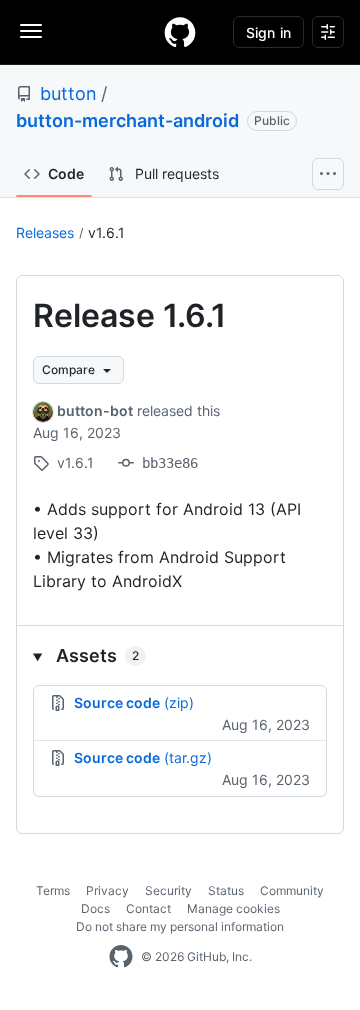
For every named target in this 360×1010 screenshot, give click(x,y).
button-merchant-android (127, 120)
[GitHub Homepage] (121, 957)
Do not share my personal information (180, 926)
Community (292, 890)
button (68, 93)
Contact (148, 908)
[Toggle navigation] (31, 31)
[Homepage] (180, 32)
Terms (53, 890)
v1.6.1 (106, 232)
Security (168, 890)
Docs (95, 908)
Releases (45, 232)
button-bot (95, 410)
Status (226, 890)
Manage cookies (233, 908)
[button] (180, 655)
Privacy (107, 890)
